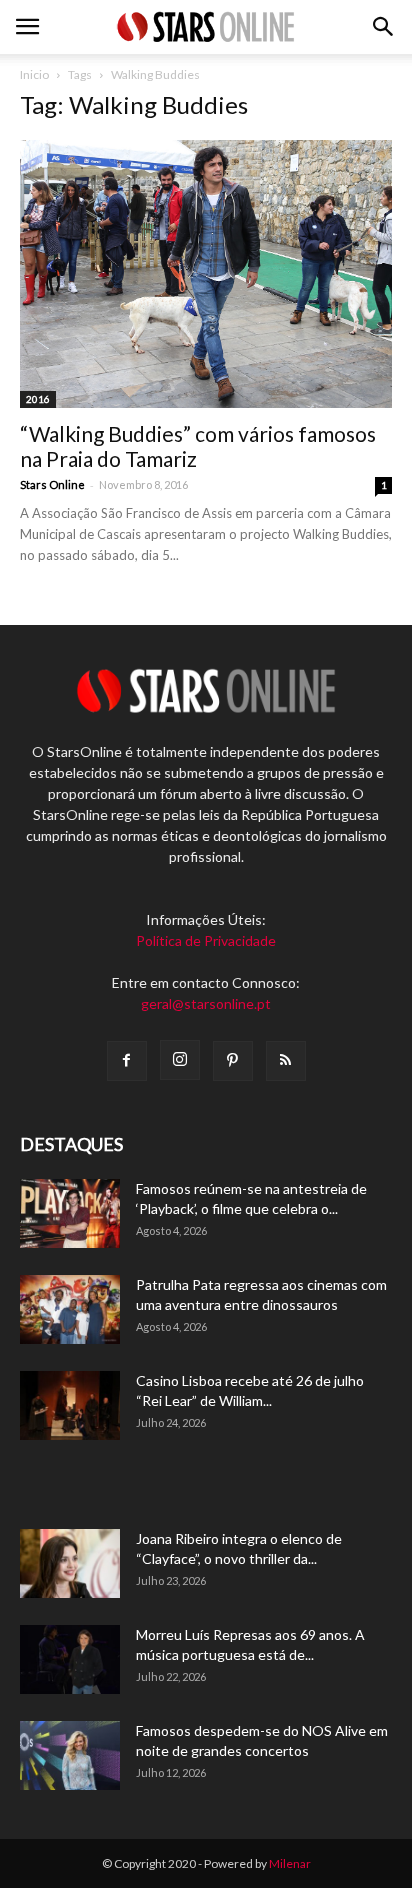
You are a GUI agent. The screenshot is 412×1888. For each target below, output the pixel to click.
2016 (38, 399)
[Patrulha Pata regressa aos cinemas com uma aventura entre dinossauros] (70, 1309)
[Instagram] (180, 1060)
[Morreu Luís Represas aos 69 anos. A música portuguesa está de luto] (70, 1659)
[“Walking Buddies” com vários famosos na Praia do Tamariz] (206, 274)
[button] (384, 27)
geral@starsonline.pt (206, 1003)
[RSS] (286, 1061)
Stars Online (52, 484)
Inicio (34, 74)
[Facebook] (127, 1061)
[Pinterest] (233, 1061)
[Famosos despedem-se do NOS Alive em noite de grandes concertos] (70, 1755)
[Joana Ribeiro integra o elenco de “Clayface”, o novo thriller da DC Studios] (70, 1563)
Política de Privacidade (206, 940)
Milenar (290, 1863)
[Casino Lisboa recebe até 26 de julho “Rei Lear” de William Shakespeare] (70, 1405)
